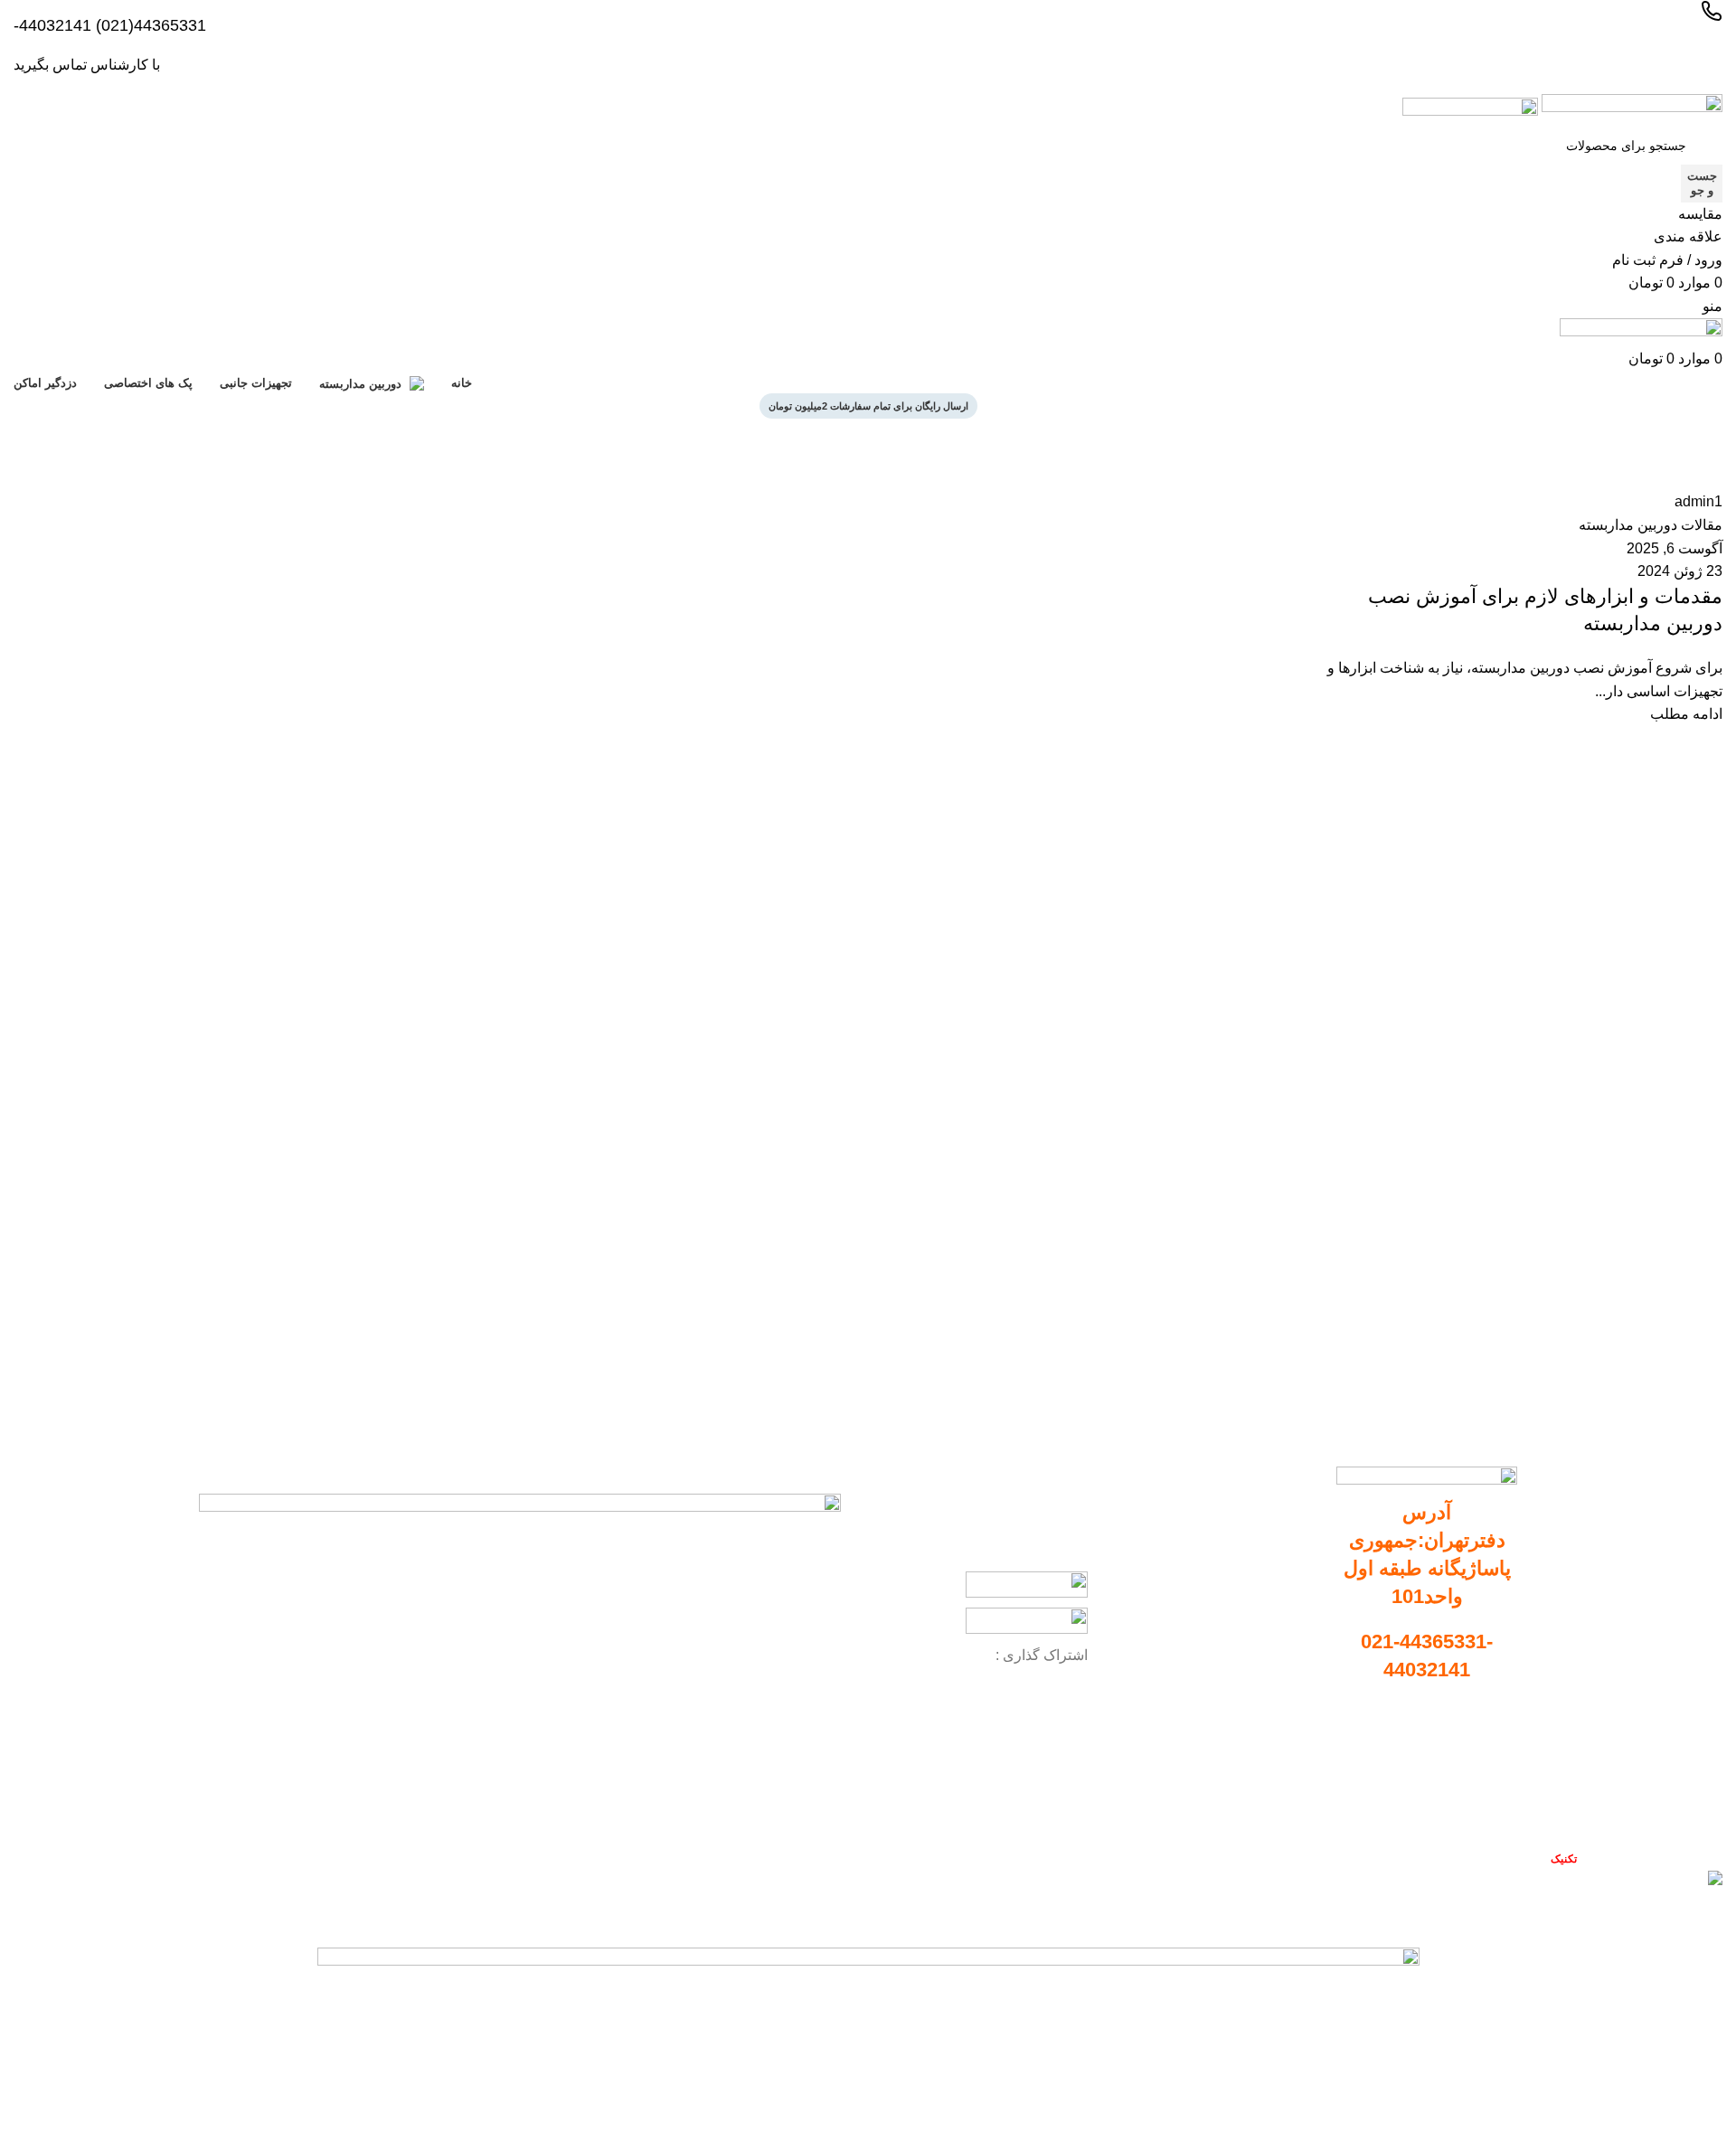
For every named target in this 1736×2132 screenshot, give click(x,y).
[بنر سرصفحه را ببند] (1713, 1916)
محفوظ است (1529, 1858)
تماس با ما (1494, 1813)
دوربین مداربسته (1264, 1546)
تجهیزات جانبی (1269, 1608)
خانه (1714, 479)
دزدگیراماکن (1275, 1670)
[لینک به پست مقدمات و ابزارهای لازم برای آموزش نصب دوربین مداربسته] (1516, 608)
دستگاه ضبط (1274, 1577)
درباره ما (1499, 1782)
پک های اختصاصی (1261, 1638)
